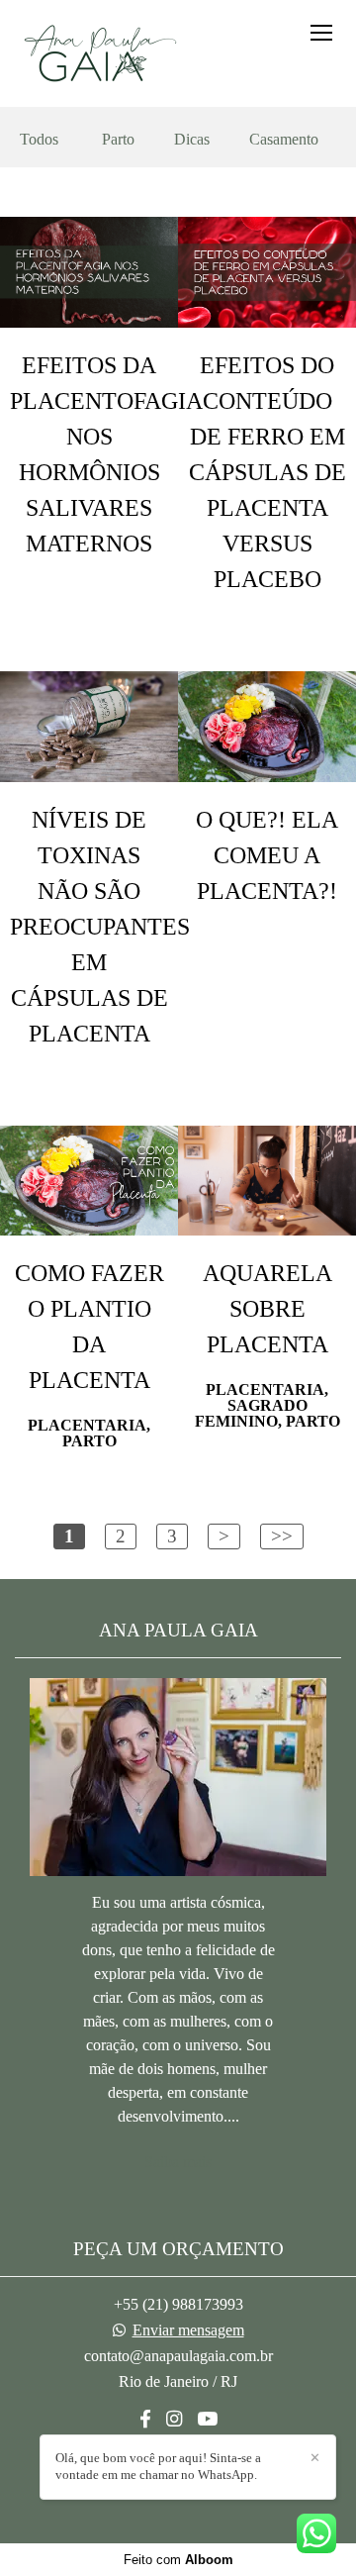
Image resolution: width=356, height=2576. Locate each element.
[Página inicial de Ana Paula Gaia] (96, 53)
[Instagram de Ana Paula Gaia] (174, 2420)
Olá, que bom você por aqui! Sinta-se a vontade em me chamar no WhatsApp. (158, 2466)
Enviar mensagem (188, 2330)
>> (282, 1536)
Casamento (284, 140)
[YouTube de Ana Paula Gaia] (207, 2420)
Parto (118, 140)
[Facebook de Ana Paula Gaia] (145, 2420)
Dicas (192, 140)
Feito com (178, 2560)
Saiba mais (178, 2162)
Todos (39, 140)
